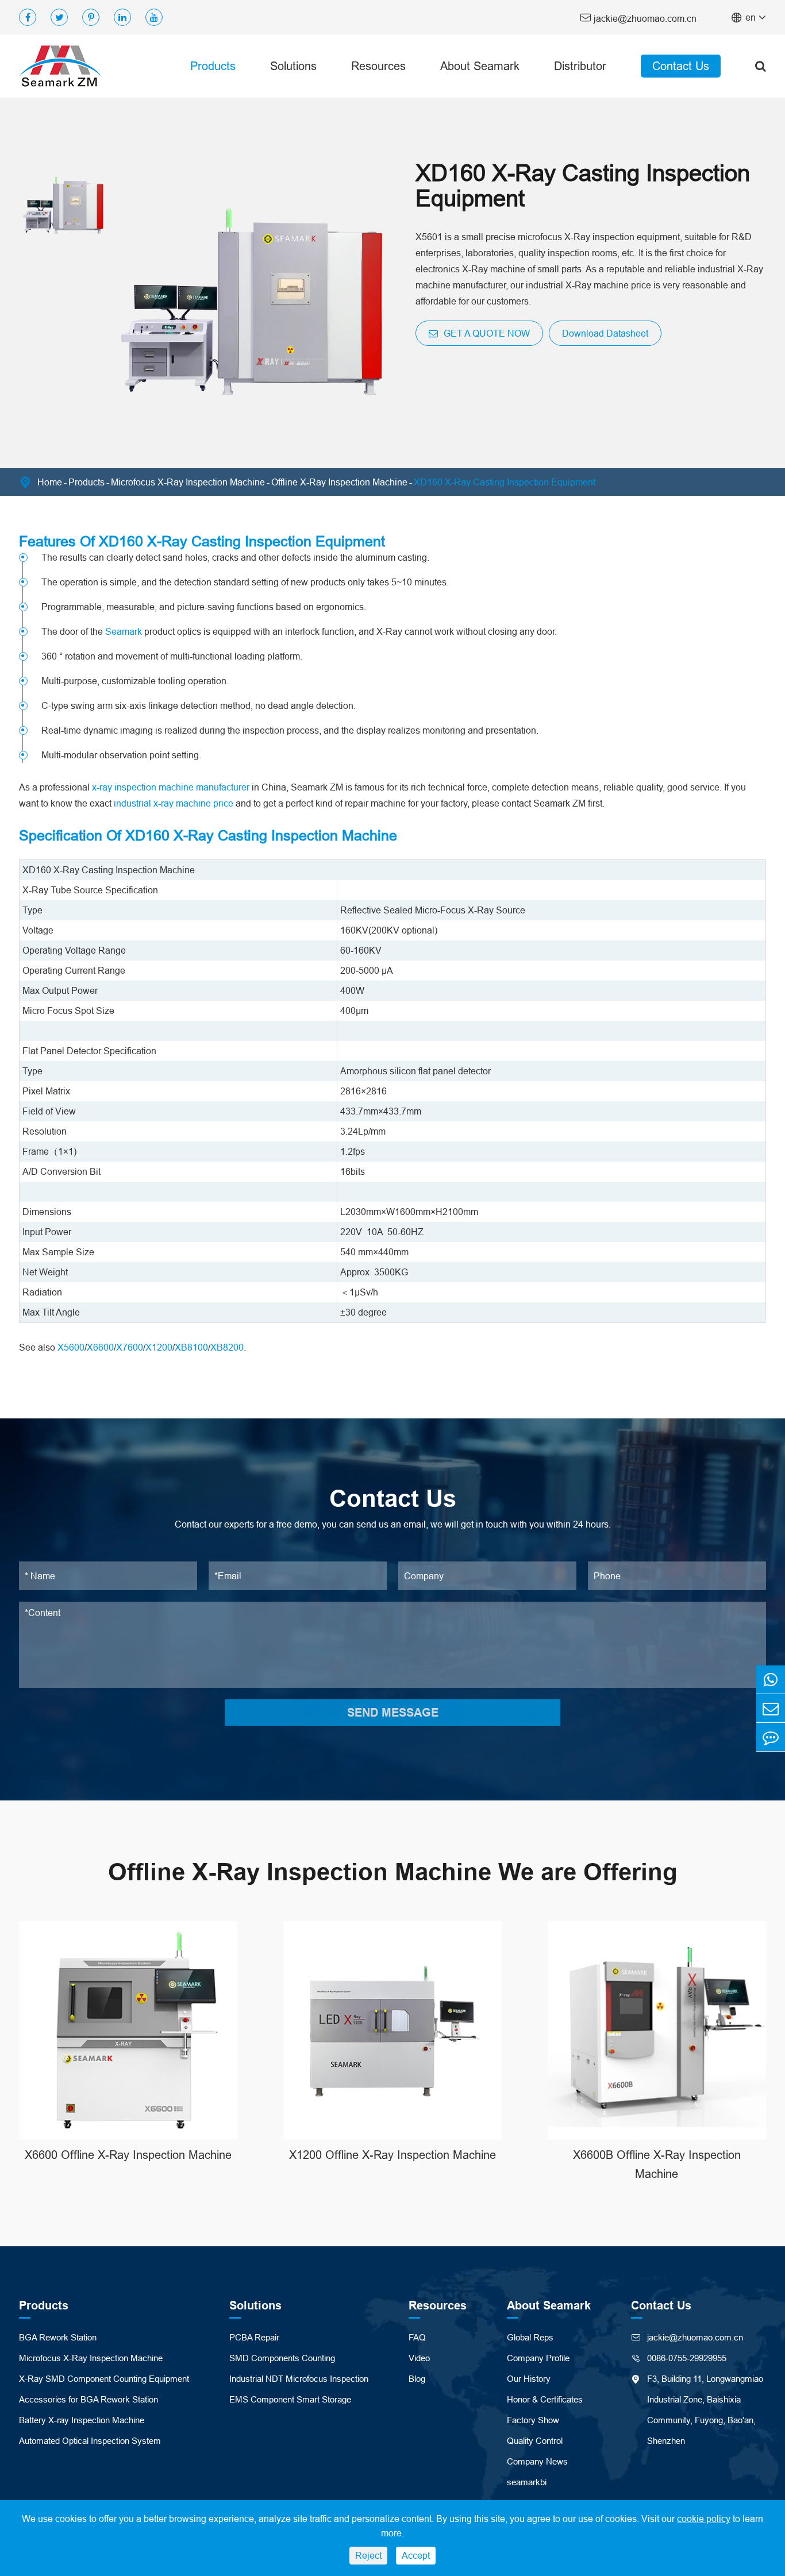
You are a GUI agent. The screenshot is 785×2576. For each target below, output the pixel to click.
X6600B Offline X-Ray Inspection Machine (657, 2164)
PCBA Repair (254, 2337)
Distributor (580, 66)
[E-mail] (771, 1708)
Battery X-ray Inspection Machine (82, 2420)
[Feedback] (771, 1737)
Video (419, 2358)
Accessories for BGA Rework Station (88, 2399)
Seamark (124, 631)
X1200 (159, 1347)
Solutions (293, 66)
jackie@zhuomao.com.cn (638, 18)
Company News (537, 2461)
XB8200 (227, 1347)
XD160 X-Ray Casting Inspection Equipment (505, 482)
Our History (529, 2379)
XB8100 (191, 1347)
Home (50, 482)
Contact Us (681, 66)
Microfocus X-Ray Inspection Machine (188, 482)
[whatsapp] (771, 1680)
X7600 (130, 1347)
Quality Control (535, 2441)
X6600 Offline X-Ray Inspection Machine (128, 2155)
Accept (416, 2555)
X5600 (71, 1347)
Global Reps (530, 2337)
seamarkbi (527, 2482)
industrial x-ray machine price (174, 803)
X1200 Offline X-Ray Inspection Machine (392, 2155)
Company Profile (538, 2358)
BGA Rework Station (58, 2337)
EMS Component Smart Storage (290, 2399)
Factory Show (533, 2420)
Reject (368, 2555)
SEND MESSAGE (393, 1713)
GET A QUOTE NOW (486, 333)
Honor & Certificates (545, 2399)
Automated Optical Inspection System (90, 2441)
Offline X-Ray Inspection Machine (339, 482)
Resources (378, 66)
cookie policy (704, 2519)
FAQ (417, 2337)
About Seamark (480, 66)
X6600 (100, 1347)
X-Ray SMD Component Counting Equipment (104, 2379)
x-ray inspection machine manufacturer (171, 787)
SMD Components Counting (282, 2358)
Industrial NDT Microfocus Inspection (299, 2379)
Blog (417, 2379)
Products (213, 66)
